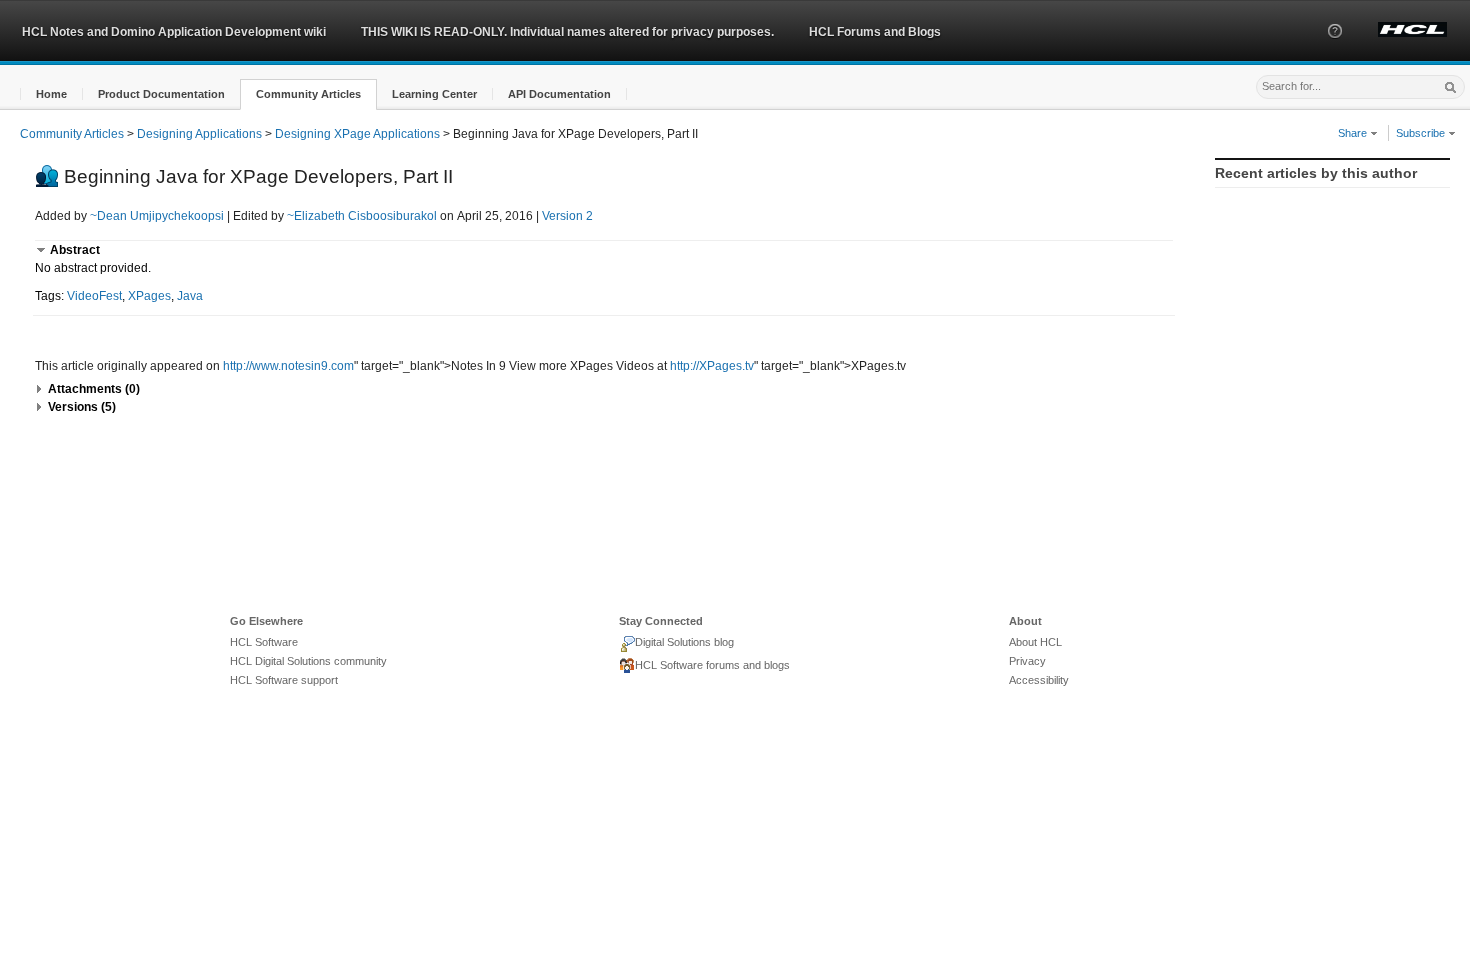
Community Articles (72, 134)
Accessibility (1039, 680)
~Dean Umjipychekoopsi (157, 216)
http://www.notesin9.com (288, 366)
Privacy (1027, 661)
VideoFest (94, 296)
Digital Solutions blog (684, 642)
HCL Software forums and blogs (712, 665)
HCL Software (264, 642)
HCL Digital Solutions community (308, 661)
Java (190, 296)
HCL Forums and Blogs (875, 32)
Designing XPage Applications (357, 134)
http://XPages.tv (712, 366)
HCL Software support (284, 680)
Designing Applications (199, 134)
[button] (1335, 49)
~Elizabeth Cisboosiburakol (362, 216)
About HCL (1035, 642)
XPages (149, 296)
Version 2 (567, 216)
